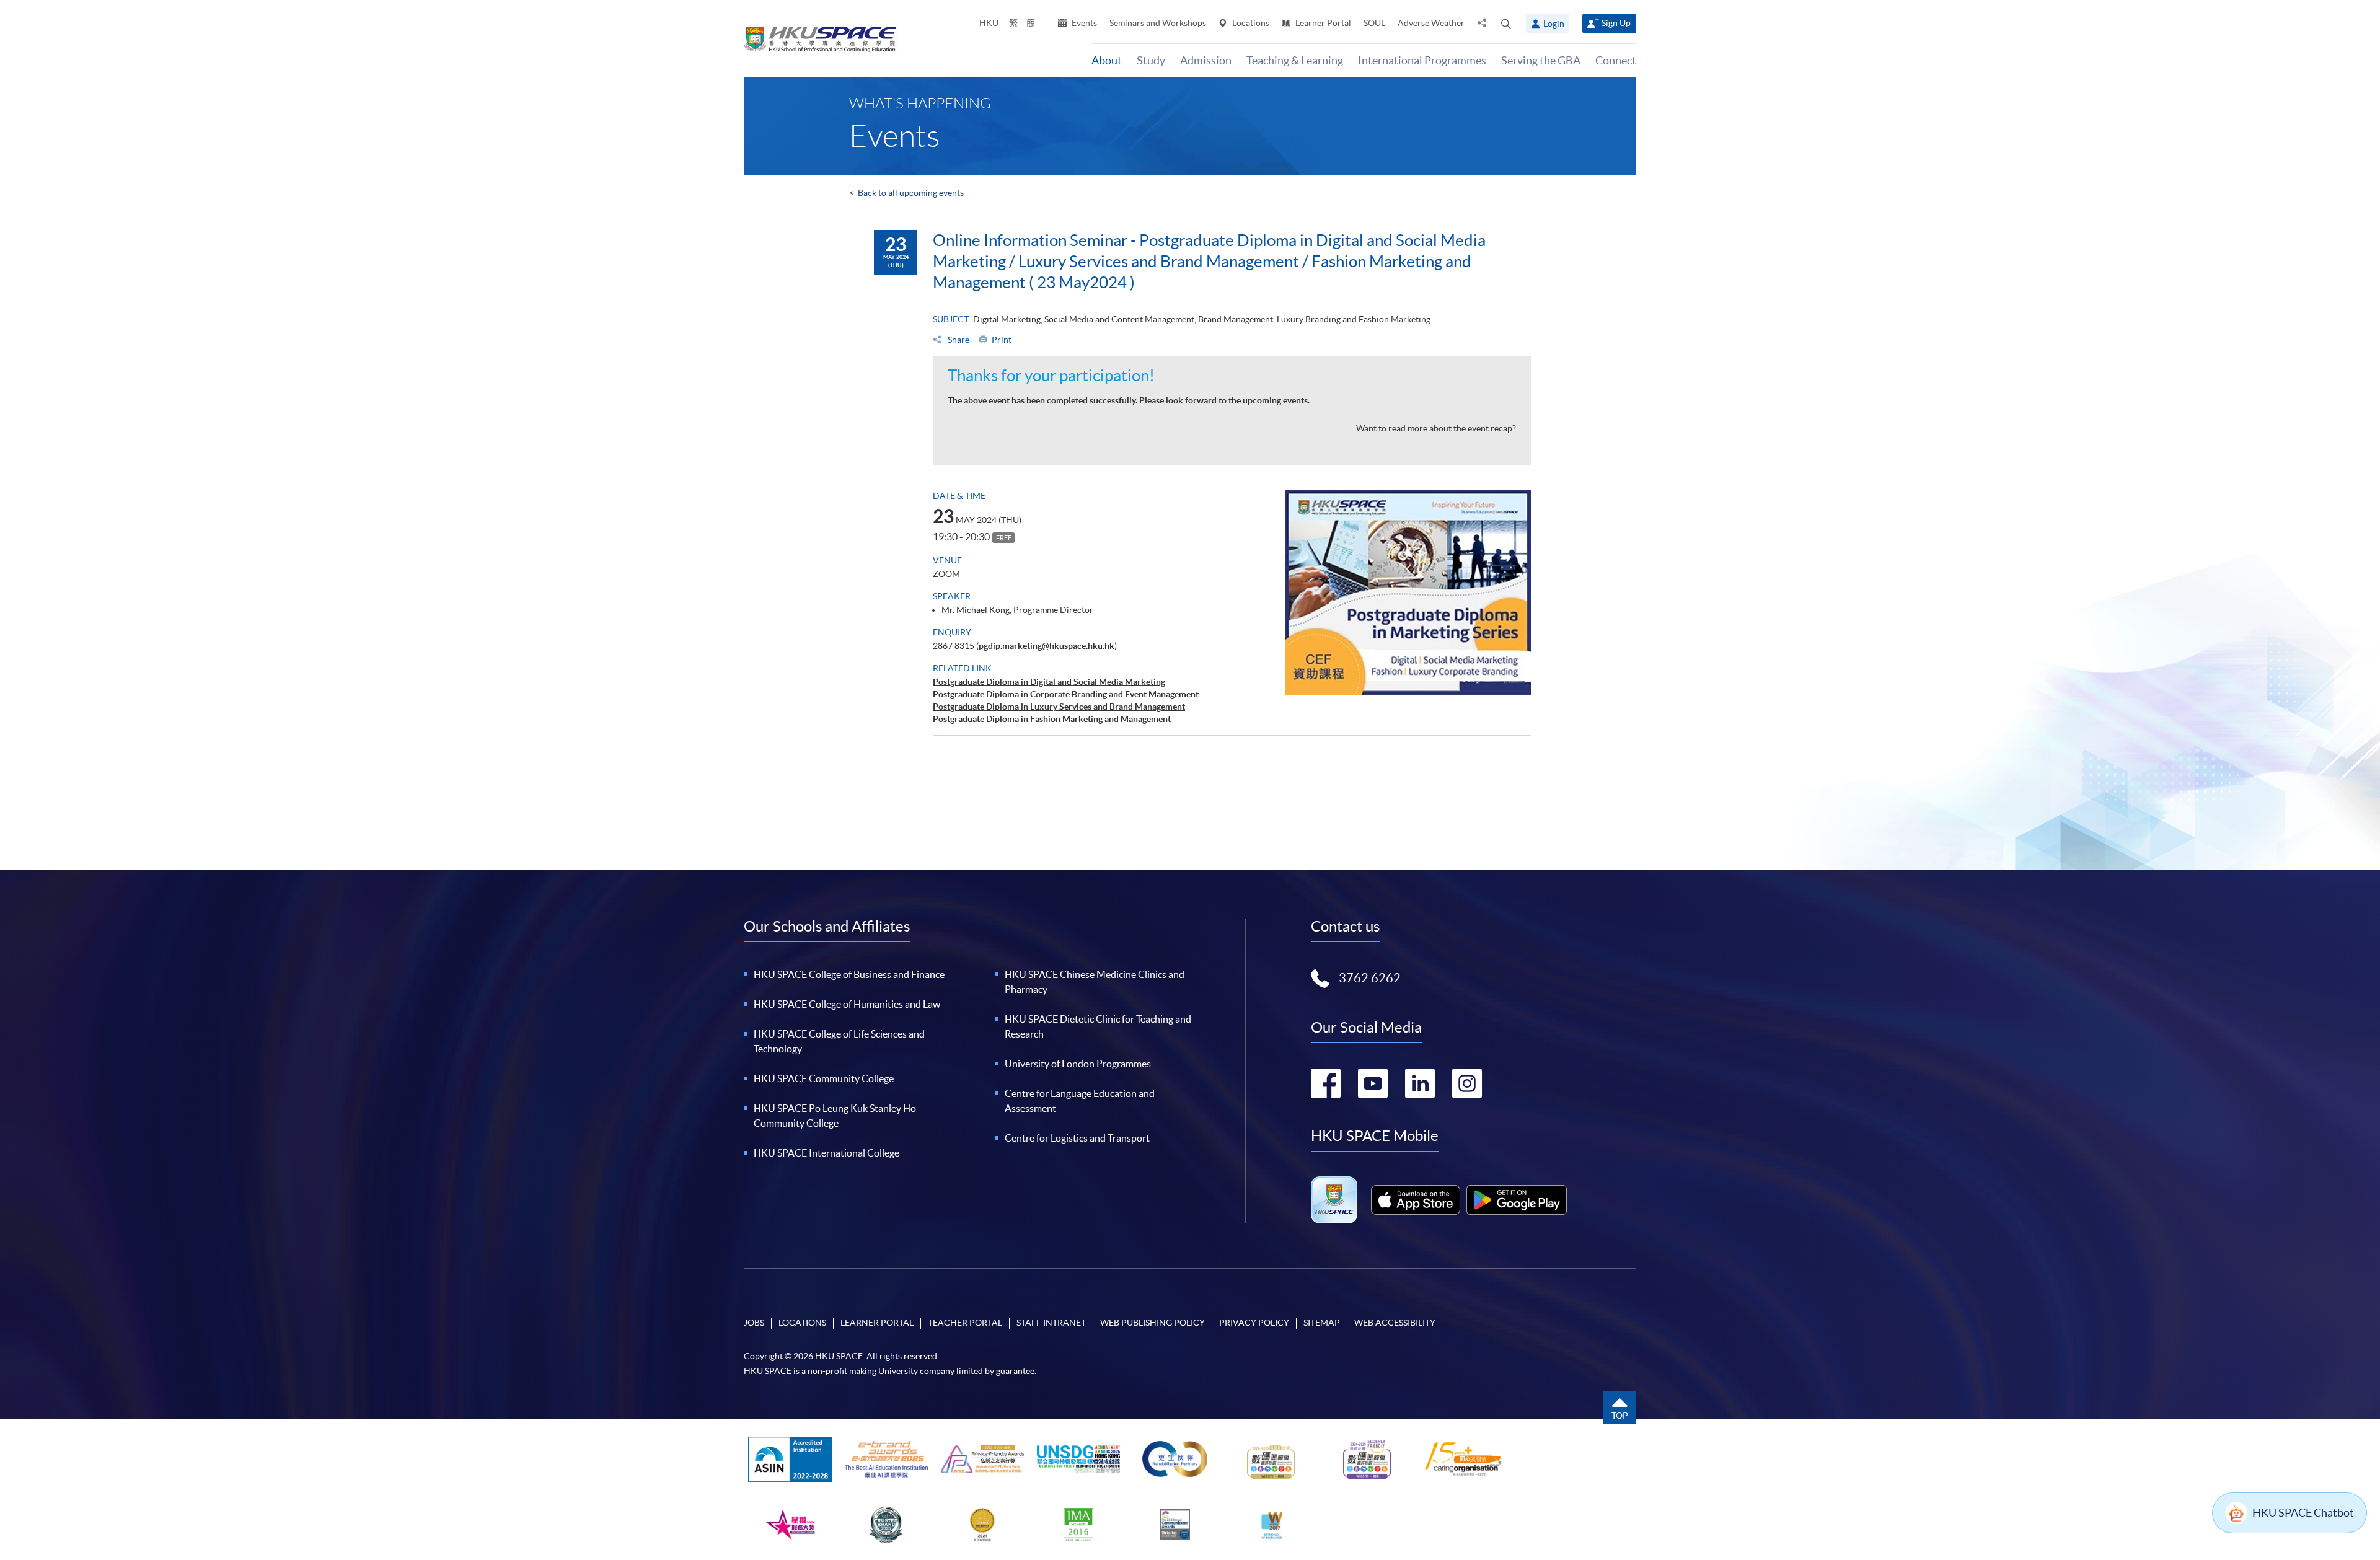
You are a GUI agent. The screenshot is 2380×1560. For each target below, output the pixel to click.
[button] (1506, 24)
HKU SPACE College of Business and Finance (849, 974)
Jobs (754, 1323)
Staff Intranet (1051, 1323)
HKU (989, 23)
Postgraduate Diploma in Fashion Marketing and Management (1052, 719)
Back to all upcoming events (911, 193)
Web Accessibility (1395, 1323)
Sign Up (1616, 23)
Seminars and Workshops (1158, 23)
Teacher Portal (965, 1323)
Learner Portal (1322, 23)
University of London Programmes (1078, 1064)
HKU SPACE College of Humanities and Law (847, 1004)
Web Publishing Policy (1153, 1323)
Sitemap (1322, 1323)
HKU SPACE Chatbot (2303, 1513)
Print (1002, 340)
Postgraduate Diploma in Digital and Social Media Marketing (1049, 682)
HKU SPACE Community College (824, 1078)
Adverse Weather (1431, 23)
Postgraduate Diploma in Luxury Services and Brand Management (1059, 707)
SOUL (1374, 23)
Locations (1250, 23)
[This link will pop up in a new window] (1416, 1200)
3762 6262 (1370, 978)
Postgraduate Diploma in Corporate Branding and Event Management (1066, 694)
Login (1554, 24)
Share (958, 340)
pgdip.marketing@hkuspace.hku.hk (1047, 646)
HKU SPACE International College (826, 1153)
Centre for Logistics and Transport (1077, 1138)
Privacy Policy (1254, 1323)
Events (1083, 23)
